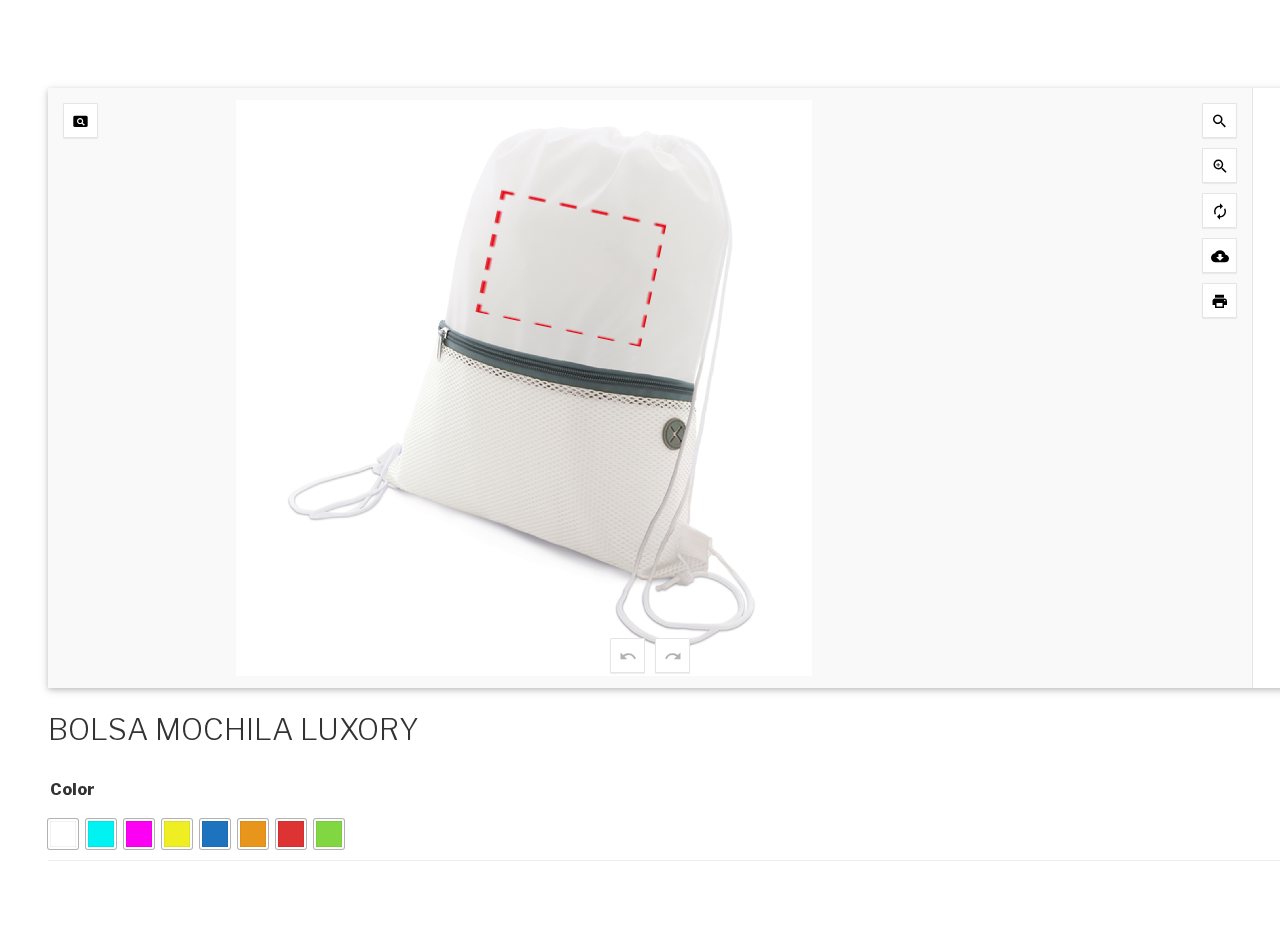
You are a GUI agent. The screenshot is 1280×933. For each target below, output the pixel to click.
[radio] (63, 834)
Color (72, 789)
